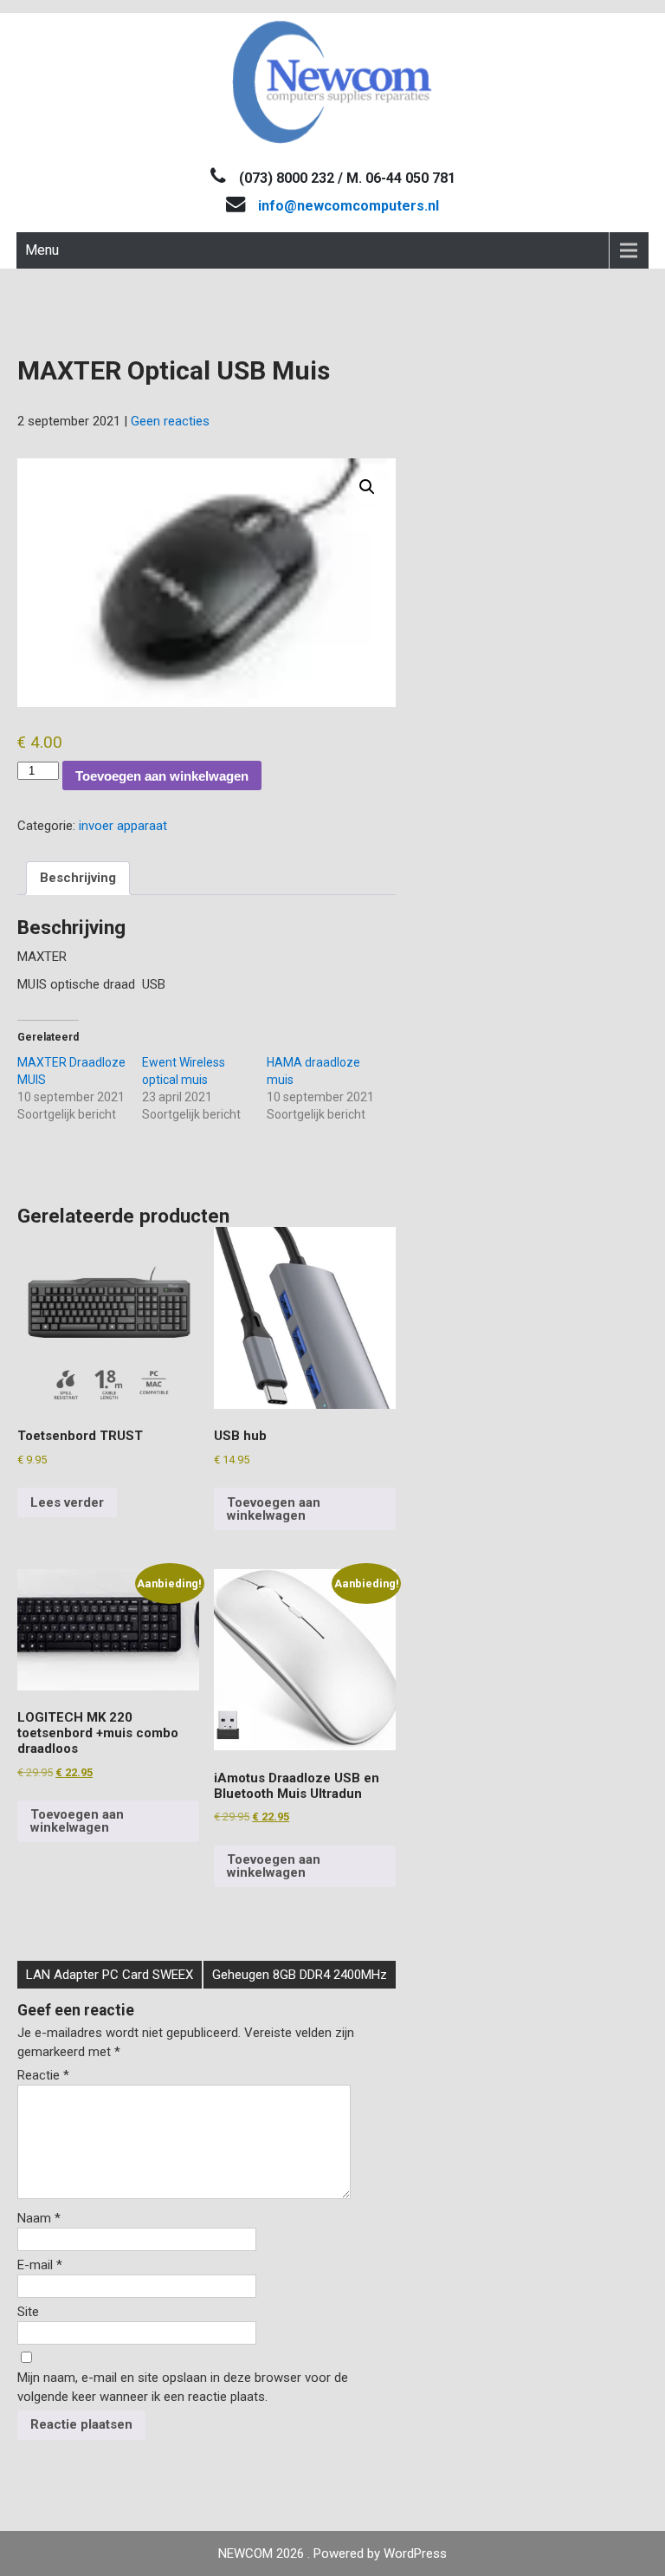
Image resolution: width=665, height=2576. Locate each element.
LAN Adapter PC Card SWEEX (110, 1975)
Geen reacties (170, 421)
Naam (39, 2218)
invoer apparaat (123, 826)
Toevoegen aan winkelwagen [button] (274, 1509)
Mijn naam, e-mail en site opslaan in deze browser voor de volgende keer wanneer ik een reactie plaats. (183, 2387)
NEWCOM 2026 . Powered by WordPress (332, 2553)
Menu (42, 250)
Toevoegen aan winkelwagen (162, 776)
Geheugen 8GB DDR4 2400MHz (300, 1975)
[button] (367, 487)
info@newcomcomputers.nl (349, 206)
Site (28, 2312)
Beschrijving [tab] (78, 878)
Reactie (43, 2075)
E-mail (40, 2265)
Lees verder (67, 1502)
